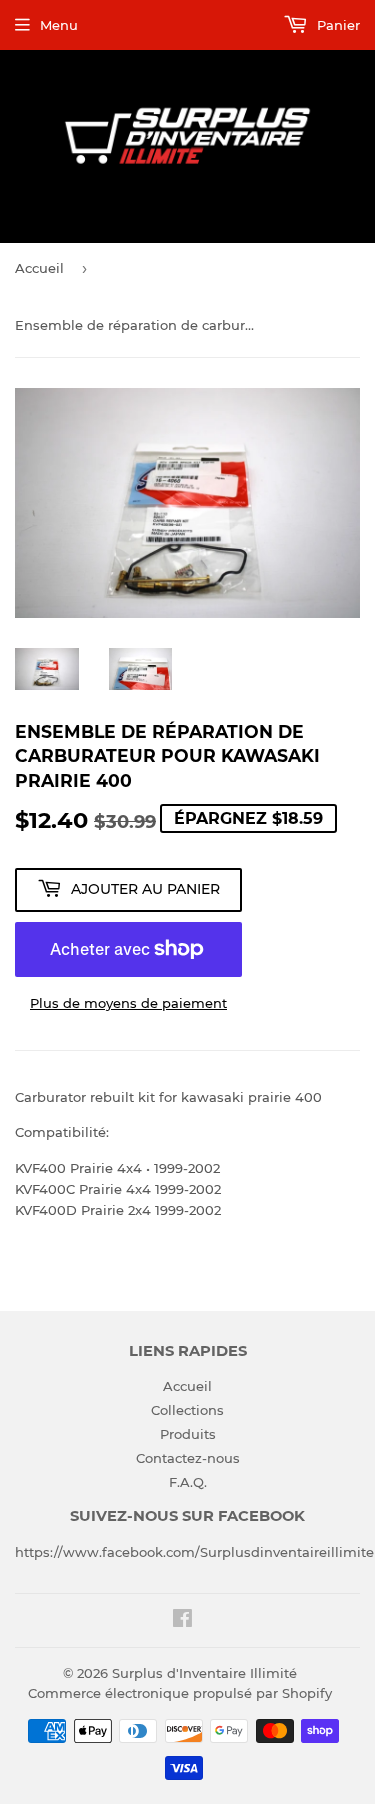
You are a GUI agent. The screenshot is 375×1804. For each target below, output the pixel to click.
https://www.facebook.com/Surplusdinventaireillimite (194, 1552)
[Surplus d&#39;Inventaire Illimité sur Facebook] (182, 1621)
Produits (188, 1434)
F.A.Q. (188, 1482)
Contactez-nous (188, 1458)
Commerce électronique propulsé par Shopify (180, 1693)
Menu (59, 25)
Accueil (39, 268)
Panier (336, 25)
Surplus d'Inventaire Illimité (204, 1673)
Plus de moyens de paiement (128, 1003)
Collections (187, 1410)
